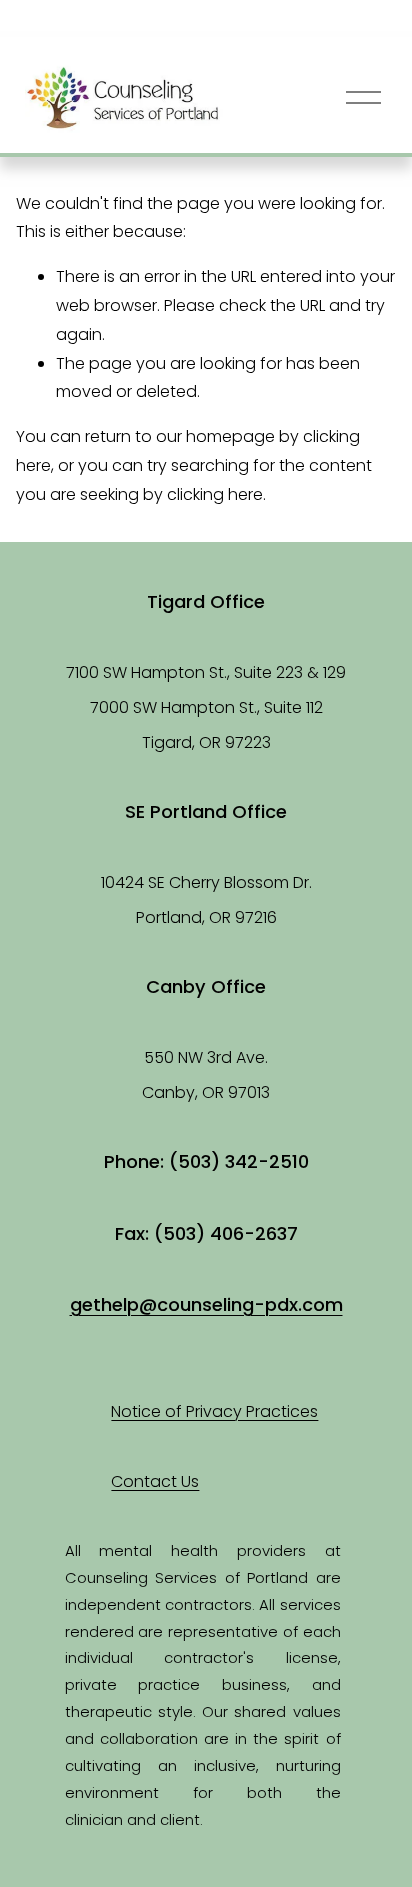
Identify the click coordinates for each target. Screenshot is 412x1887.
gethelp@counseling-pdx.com (206, 1304)
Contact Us (155, 1481)
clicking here (215, 494)
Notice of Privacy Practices (214, 1411)
